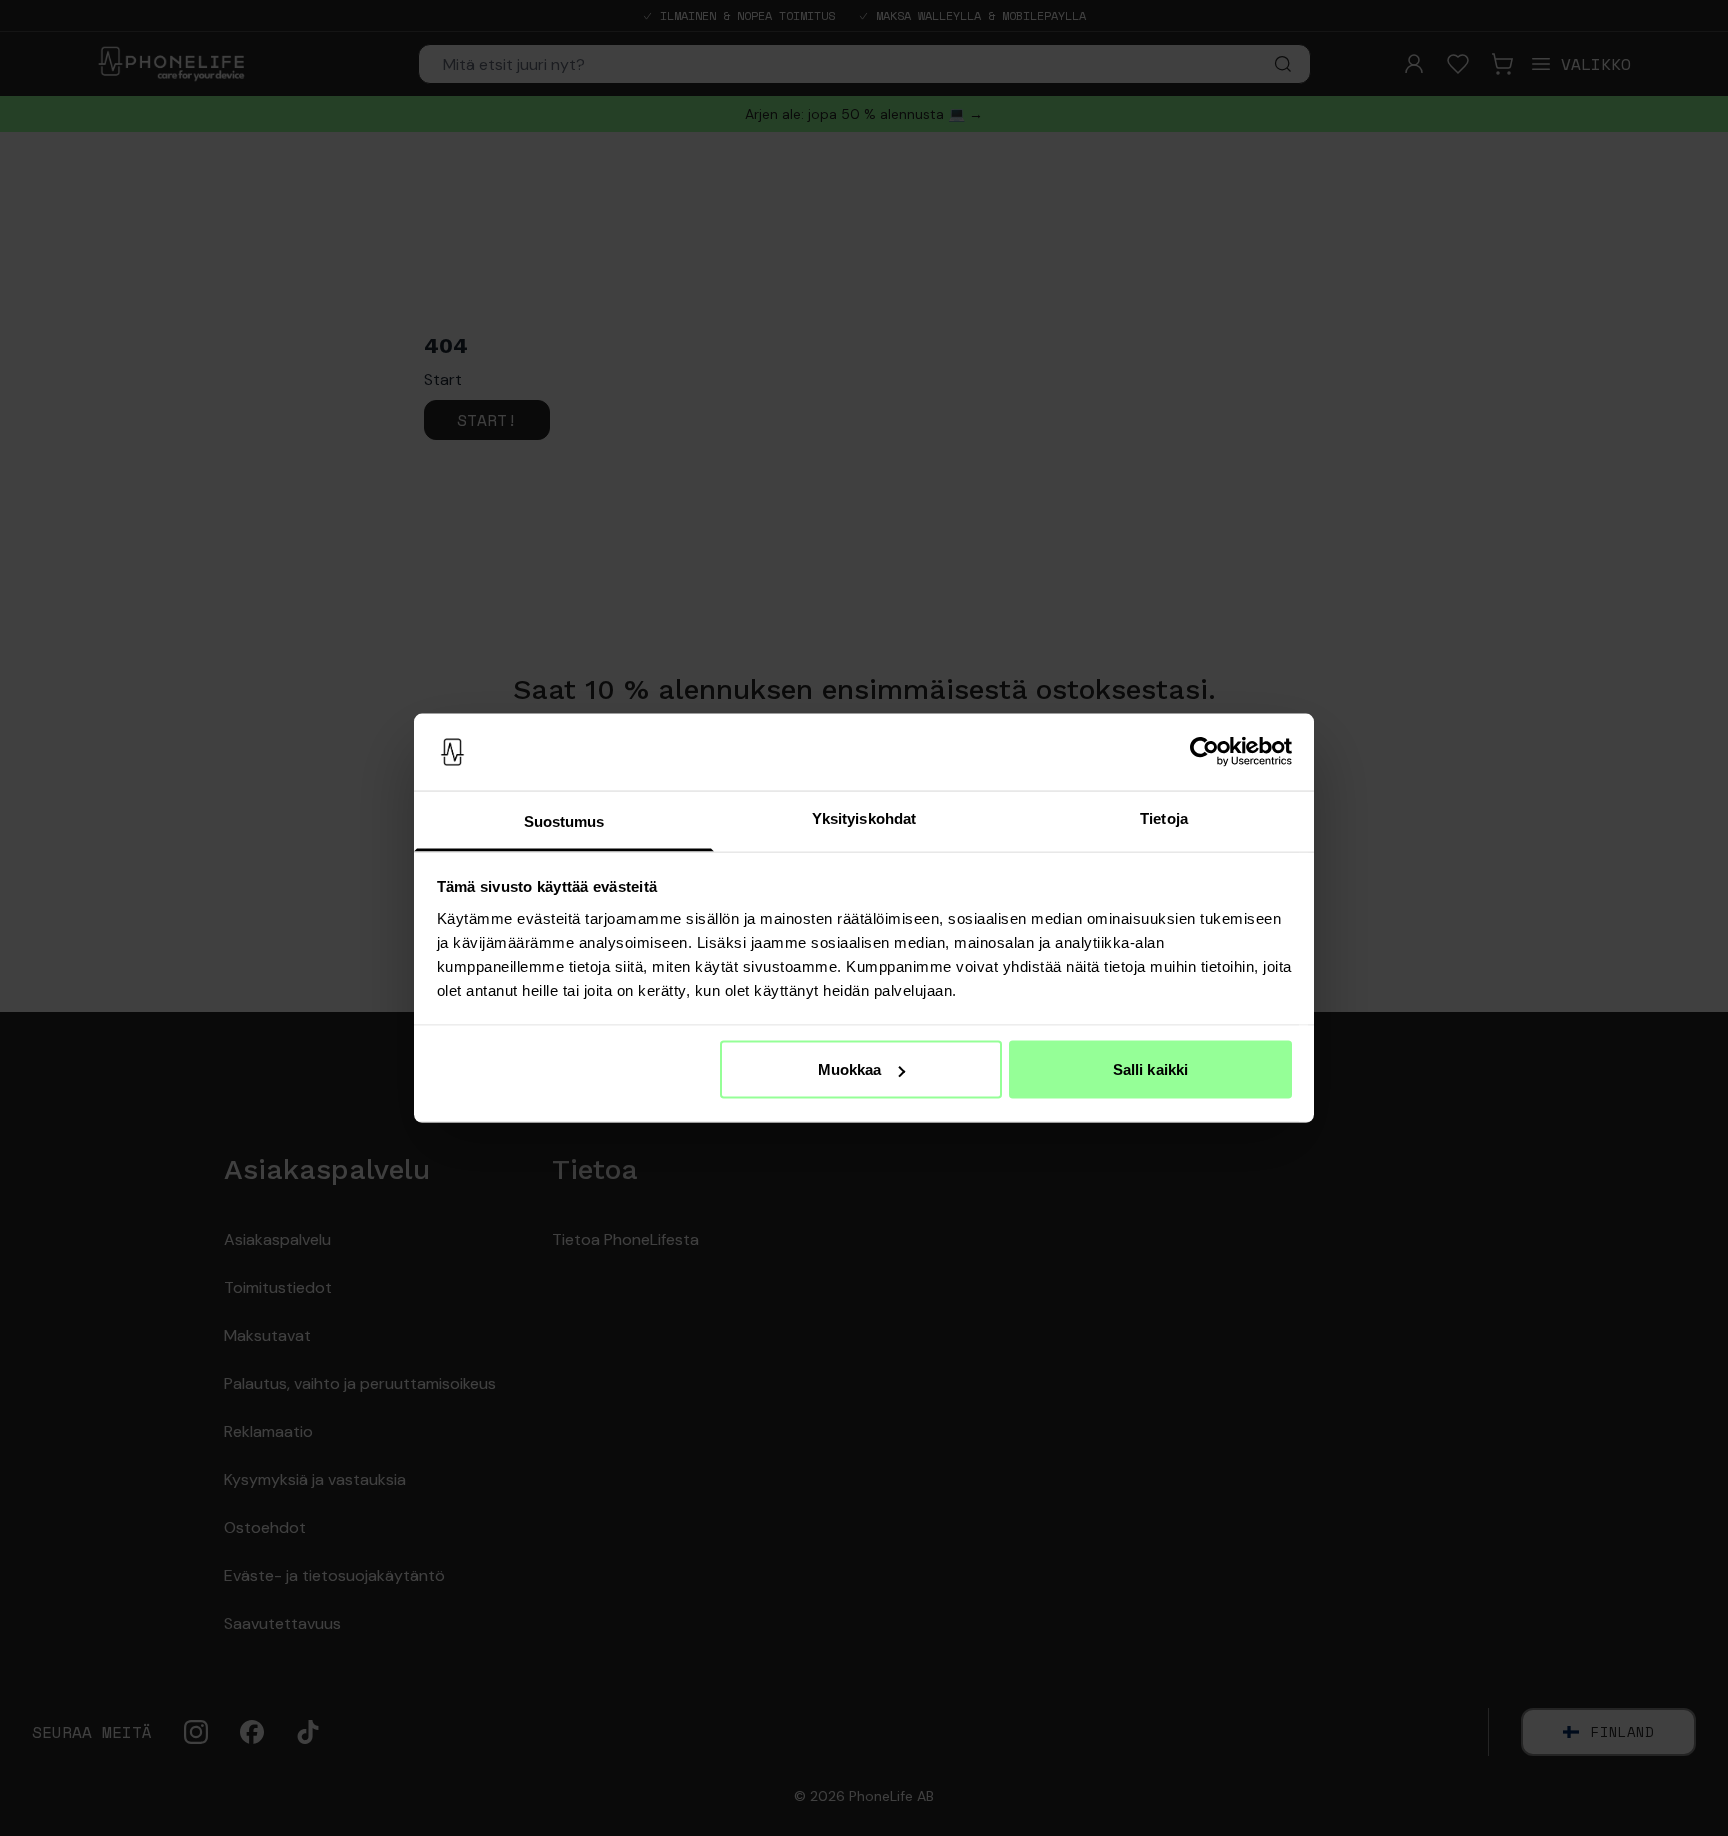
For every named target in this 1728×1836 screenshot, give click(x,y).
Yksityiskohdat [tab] (864, 817)
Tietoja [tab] (1164, 817)
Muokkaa (850, 1069)
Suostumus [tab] (564, 820)
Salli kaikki (1150, 1069)
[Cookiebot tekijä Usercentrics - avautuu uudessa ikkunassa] (1204, 752)
